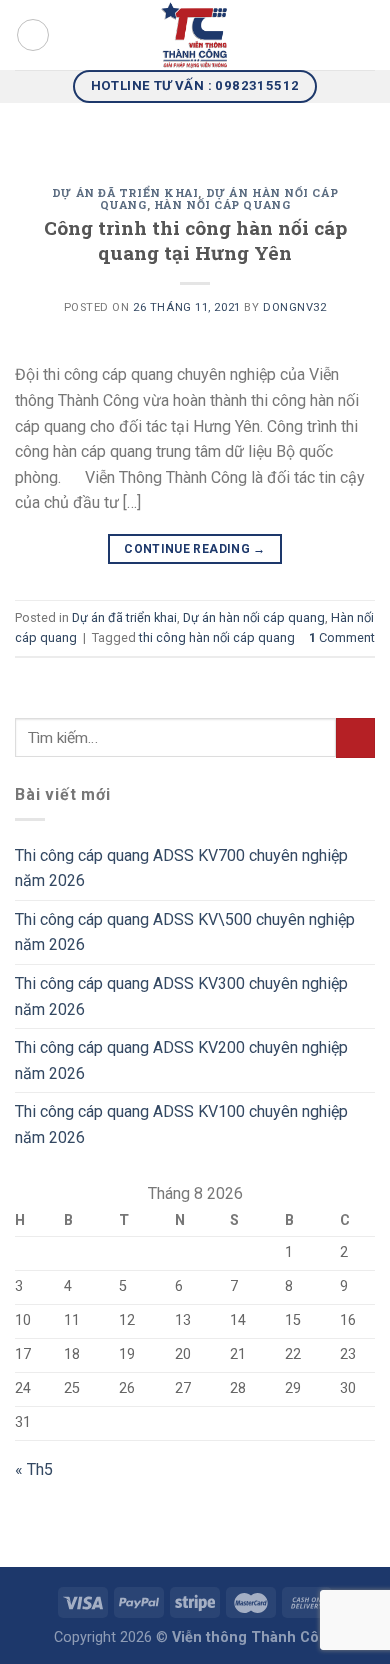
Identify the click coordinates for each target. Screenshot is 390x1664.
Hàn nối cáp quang (222, 204)
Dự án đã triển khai (125, 192)
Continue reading (195, 549)
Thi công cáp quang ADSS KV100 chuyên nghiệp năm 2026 (181, 1124)
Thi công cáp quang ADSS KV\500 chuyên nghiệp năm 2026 (185, 932)
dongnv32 (294, 307)
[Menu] (33, 35)
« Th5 (34, 1469)
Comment (342, 637)
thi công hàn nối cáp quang (217, 637)
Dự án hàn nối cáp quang (254, 617)
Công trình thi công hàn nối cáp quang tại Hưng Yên (195, 240)
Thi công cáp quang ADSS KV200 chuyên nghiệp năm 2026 (181, 1060)
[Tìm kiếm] (367, 35)
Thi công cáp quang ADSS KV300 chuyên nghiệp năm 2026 (181, 996)
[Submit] (355, 737)
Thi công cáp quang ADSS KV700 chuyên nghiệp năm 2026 (181, 868)
